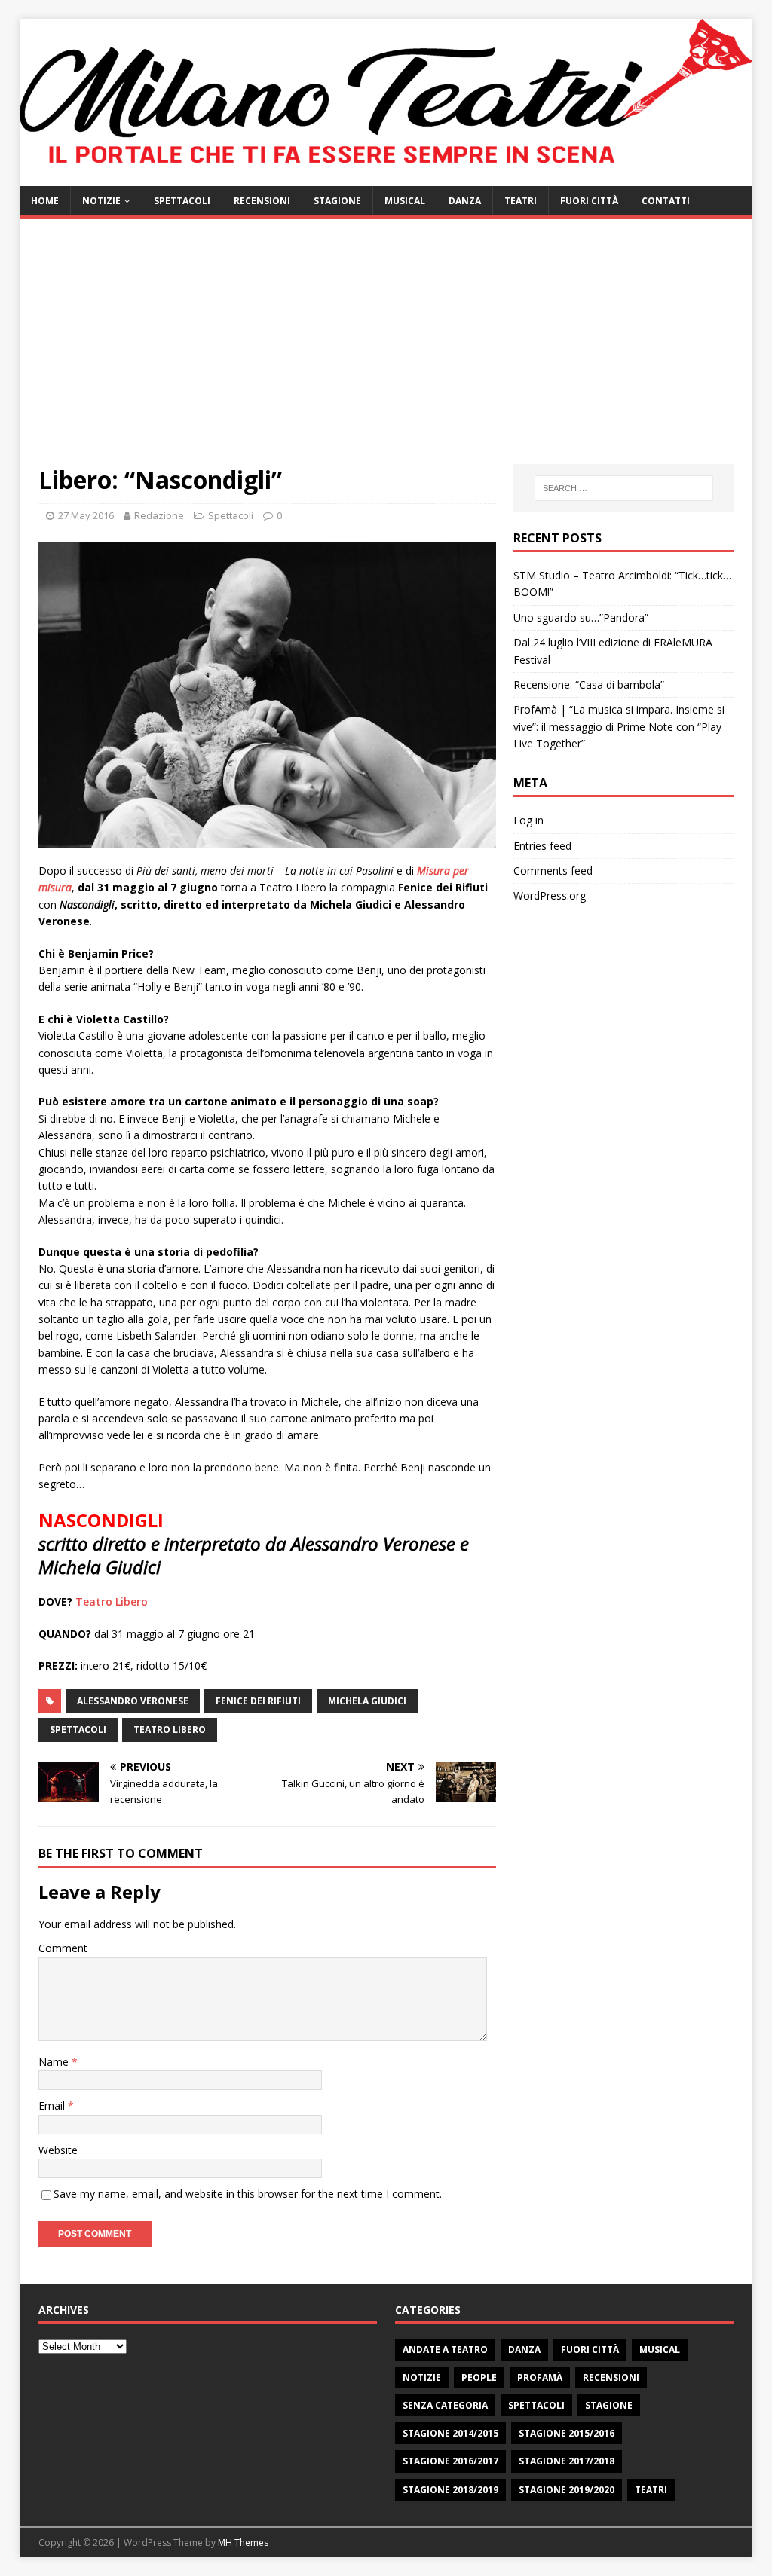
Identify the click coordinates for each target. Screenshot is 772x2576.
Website (58, 2150)
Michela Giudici (367, 1701)
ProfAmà (540, 2377)
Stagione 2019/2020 (567, 2490)
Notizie (101, 201)
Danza (465, 201)
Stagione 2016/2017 (450, 2461)
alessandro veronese (133, 1701)
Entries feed (542, 846)
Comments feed (553, 871)
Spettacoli (182, 201)
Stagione (337, 201)
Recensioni (262, 201)
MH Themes (243, 2542)
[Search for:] (624, 488)
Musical (405, 201)
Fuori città (589, 201)
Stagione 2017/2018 (567, 2461)
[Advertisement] (386, 351)
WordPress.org (550, 895)
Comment (63, 1948)
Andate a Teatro (445, 2350)
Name (55, 2062)
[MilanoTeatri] (386, 177)
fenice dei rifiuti (258, 1701)
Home (45, 201)
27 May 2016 (86, 515)
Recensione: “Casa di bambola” (589, 684)
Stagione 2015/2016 (567, 2433)
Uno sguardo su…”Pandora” (581, 617)
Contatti (666, 201)
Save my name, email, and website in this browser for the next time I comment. (248, 2194)
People (479, 2377)
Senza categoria (445, 2405)
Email (53, 2105)
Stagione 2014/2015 (450, 2433)
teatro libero (170, 1730)
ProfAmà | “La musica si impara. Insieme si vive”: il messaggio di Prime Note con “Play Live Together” (619, 726)
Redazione (159, 515)
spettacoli (78, 1730)
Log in (528, 820)
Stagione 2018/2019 (450, 2490)
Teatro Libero (112, 1601)
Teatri (521, 201)
